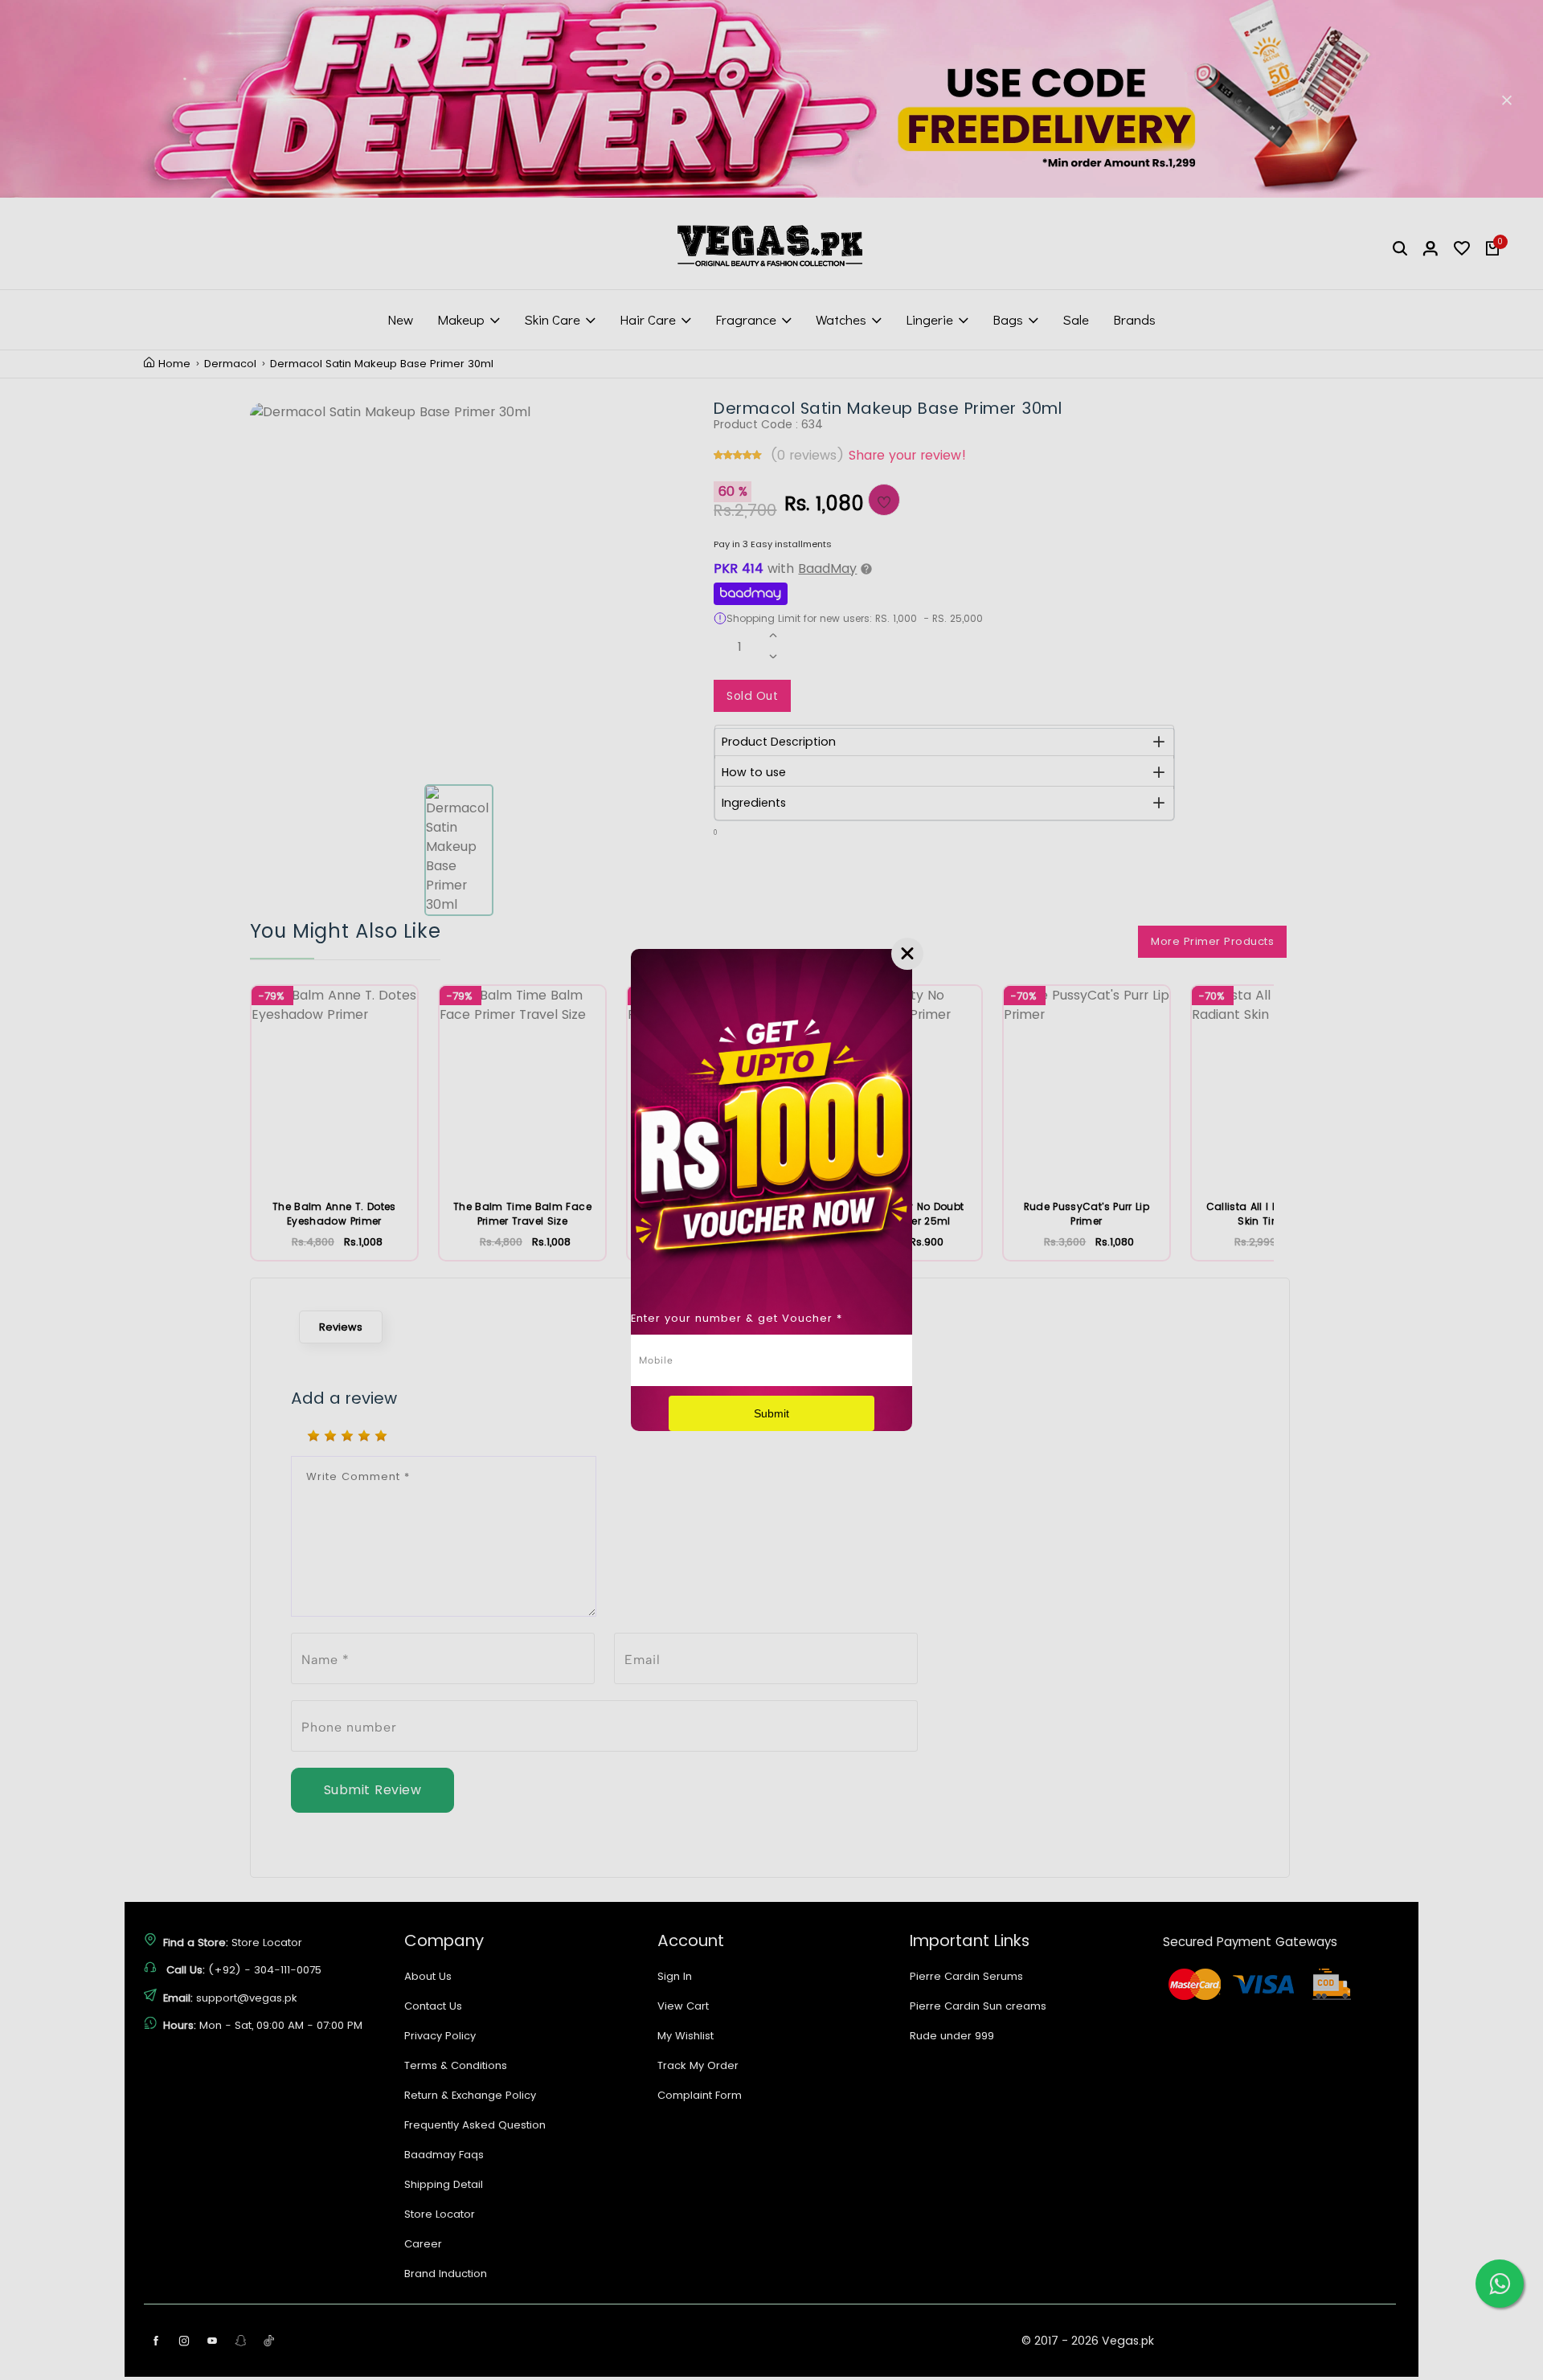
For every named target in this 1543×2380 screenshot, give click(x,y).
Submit (771, 1413)
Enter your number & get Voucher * (737, 1318)
